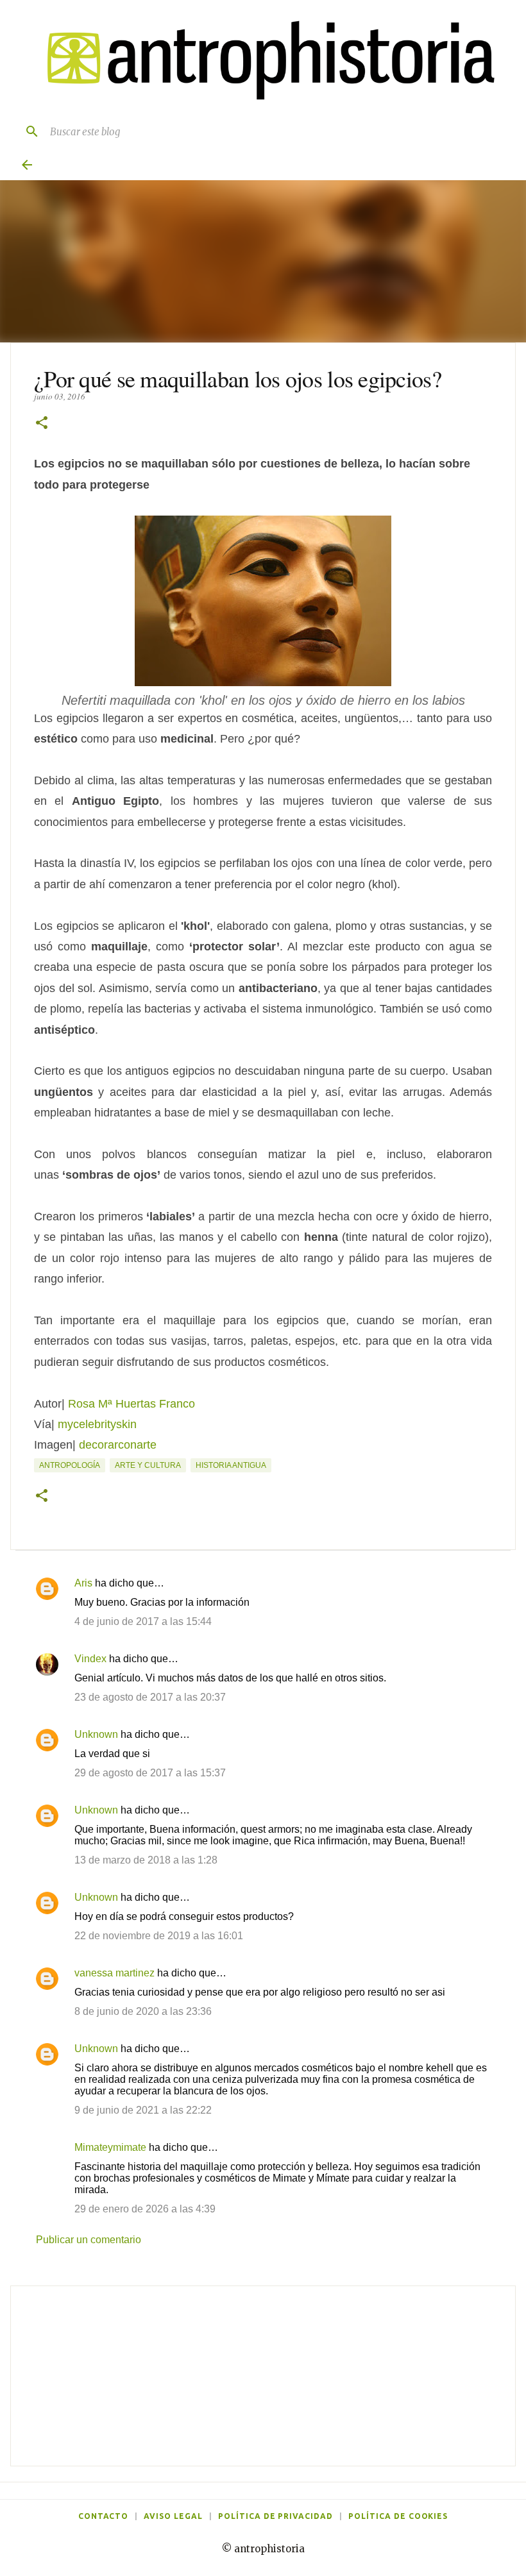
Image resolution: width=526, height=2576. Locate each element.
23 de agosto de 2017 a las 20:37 (150, 1697)
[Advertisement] (263, 2376)
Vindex (90, 1659)
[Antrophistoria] (263, 61)
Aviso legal (173, 2516)
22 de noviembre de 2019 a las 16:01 (159, 1936)
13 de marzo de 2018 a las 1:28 (146, 1860)
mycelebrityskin (97, 1424)
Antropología (70, 1465)
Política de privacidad (276, 2516)
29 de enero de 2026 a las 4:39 (145, 2209)
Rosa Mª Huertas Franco (131, 1404)
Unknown (96, 1734)
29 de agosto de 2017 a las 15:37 (150, 1773)
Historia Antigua (231, 1465)
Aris (83, 1583)
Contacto (104, 2516)
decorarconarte (118, 1445)
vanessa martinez (115, 1973)
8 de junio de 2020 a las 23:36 (143, 2011)
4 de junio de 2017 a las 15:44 (143, 1621)
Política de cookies (398, 2516)
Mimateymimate (110, 2147)
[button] (42, 424)
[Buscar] (27, 131)
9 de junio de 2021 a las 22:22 (143, 2110)
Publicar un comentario (89, 2240)
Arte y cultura (148, 1465)
